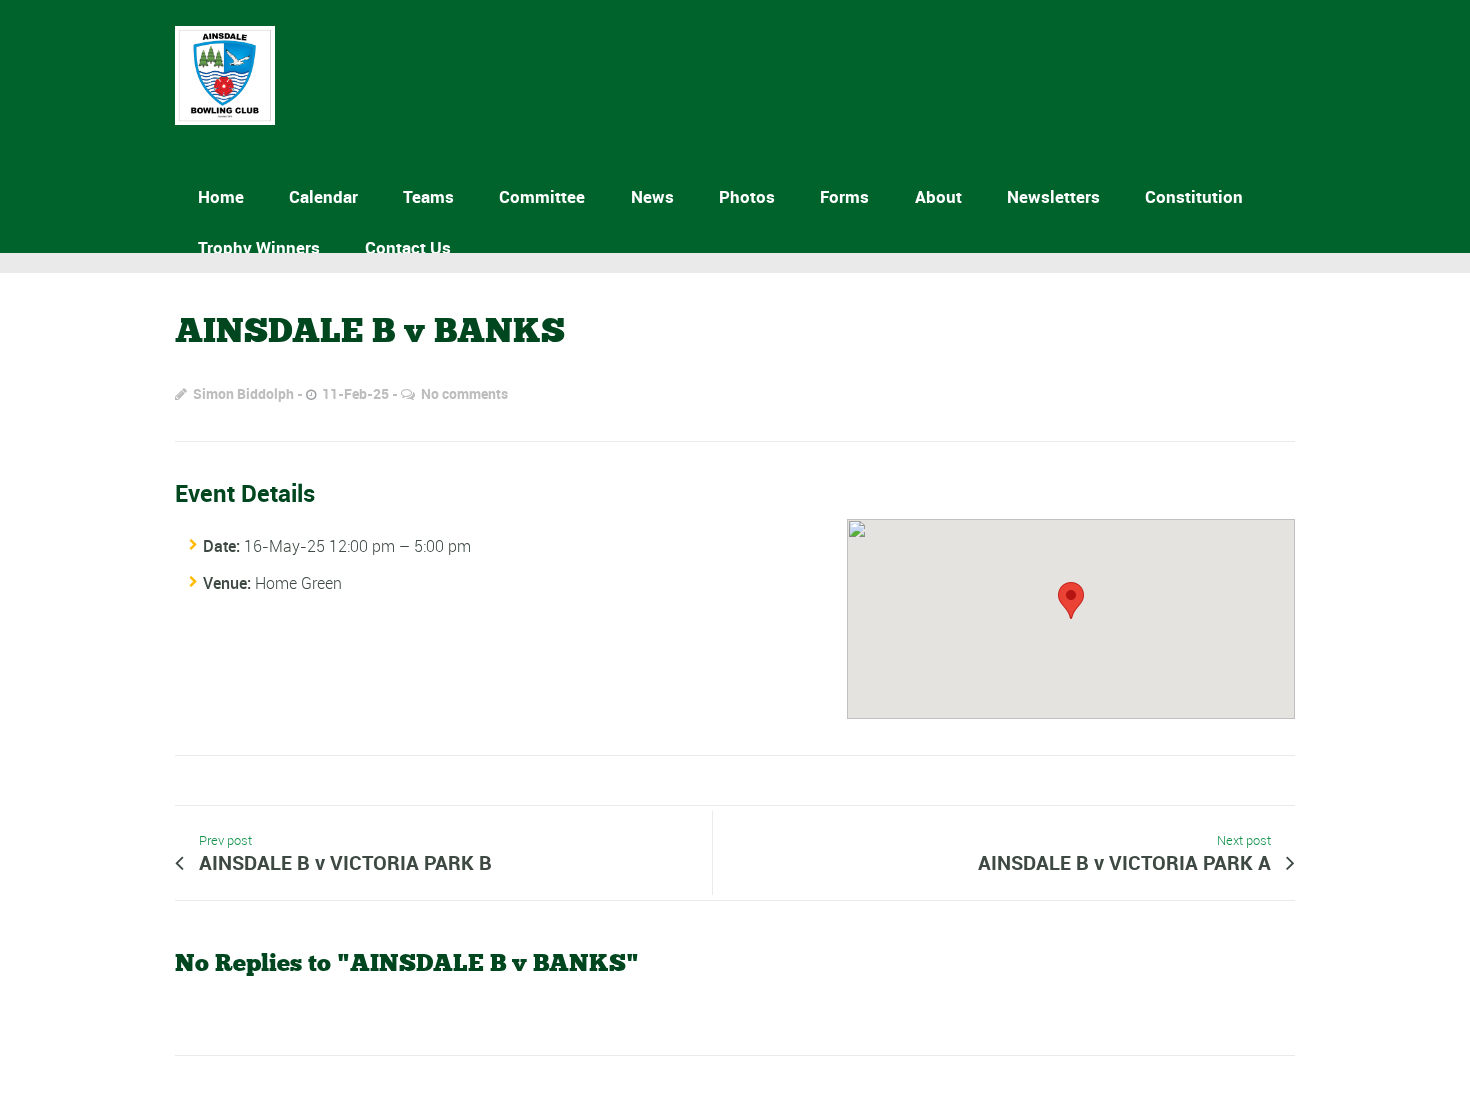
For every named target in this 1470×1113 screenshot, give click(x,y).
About (938, 196)
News (652, 196)
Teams (428, 196)
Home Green (298, 583)
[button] (1071, 600)
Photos (747, 196)
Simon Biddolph (243, 393)
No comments (464, 393)
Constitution (1194, 196)
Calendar (323, 196)
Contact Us (408, 247)
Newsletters (1053, 196)
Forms (844, 196)
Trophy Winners (259, 247)
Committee (542, 196)
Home (221, 196)
